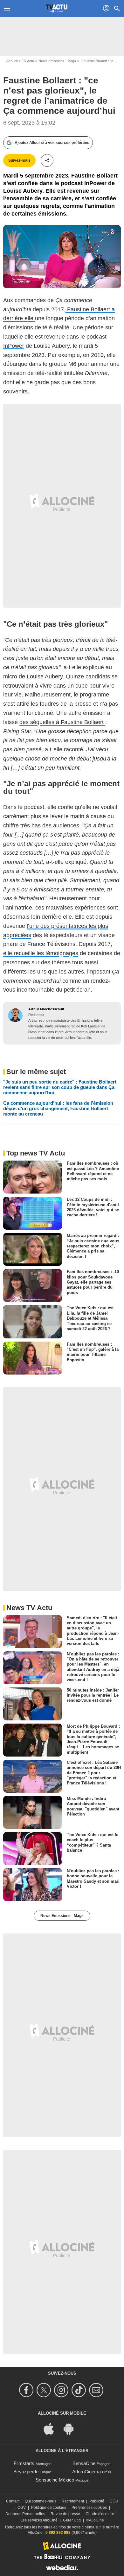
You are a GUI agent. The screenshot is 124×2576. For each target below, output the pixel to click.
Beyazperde (26, 2472)
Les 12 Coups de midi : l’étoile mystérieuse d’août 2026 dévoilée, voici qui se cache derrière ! (93, 1207)
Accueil (12, 61)
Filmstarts (24, 2463)
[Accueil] (57, 9)
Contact (13, 2501)
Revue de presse (65, 2514)
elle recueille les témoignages (41, 953)
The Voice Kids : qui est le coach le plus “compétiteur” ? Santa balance (93, 1842)
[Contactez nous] (97, 2390)
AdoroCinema (86, 2472)
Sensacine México (55, 2480)
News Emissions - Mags (57, 61)
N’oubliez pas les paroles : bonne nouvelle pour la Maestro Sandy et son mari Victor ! (93, 1879)
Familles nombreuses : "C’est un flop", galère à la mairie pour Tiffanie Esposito (93, 1352)
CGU (114, 2501)
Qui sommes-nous (41, 2501)
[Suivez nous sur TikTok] (80, 2390)
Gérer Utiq (72, 2520)
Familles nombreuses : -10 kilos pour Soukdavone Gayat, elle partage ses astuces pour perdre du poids (93, 1282)
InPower (14, 346)
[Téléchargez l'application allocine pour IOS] (52, 2428)
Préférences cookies (89, 2508)
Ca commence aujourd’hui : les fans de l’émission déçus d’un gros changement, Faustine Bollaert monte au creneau (58, 1108)
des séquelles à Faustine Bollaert (62, 722)
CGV (22, 2508)
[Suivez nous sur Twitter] (45, 2390)
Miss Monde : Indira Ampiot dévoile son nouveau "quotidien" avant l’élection (93, 1806)
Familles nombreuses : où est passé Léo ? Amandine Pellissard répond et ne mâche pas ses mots (93, 1171)
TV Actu (28, 61)
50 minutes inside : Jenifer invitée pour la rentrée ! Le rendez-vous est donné (93, 1695)
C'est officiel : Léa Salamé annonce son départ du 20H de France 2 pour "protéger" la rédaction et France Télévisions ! (94, 1773)
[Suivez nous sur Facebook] (27, 2390)
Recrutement (73, 2501)
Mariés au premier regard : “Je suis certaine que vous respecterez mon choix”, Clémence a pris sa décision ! (93, 1246)
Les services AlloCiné (39, 2520)
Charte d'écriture (100, 2514)
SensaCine (84, 2463)
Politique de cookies (49, 2508)
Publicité (97, 2501)
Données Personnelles (25, 2514)
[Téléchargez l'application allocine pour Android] (72, 2428)
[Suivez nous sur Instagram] (62, 2390)
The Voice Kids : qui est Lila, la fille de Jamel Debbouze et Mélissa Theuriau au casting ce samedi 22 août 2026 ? (90, 1318)
